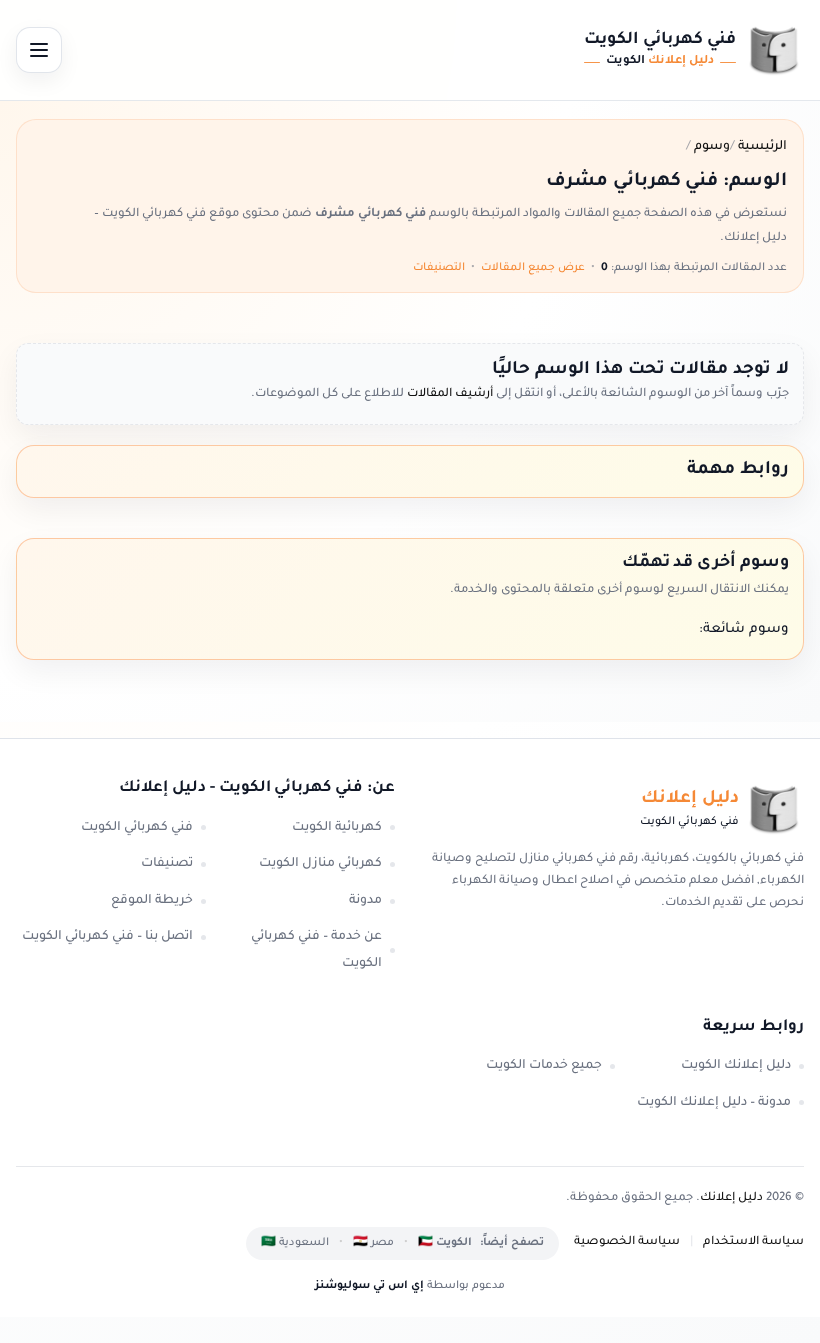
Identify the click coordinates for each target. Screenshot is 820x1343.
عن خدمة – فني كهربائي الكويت (316, 950)
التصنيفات (439, 268)
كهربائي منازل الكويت (320, 864)
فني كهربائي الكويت (137, 828)
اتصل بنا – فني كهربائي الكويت (107, 937)
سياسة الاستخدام (753, 1242)
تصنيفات (167, 864)
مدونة (365, 901)
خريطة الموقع (152, 901)
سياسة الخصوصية (627, 1242)
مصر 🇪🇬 (373, 1243)
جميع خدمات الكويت (544, 1066)
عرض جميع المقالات (533, 268)
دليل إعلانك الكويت (736, 1066)
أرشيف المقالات (448, 394)
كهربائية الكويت (337, 828)
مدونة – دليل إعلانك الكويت (714, 1103)
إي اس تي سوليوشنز (369, 1286)
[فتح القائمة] (39, 50)
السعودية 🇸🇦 (295, 1243)
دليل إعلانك (731, 1198)
